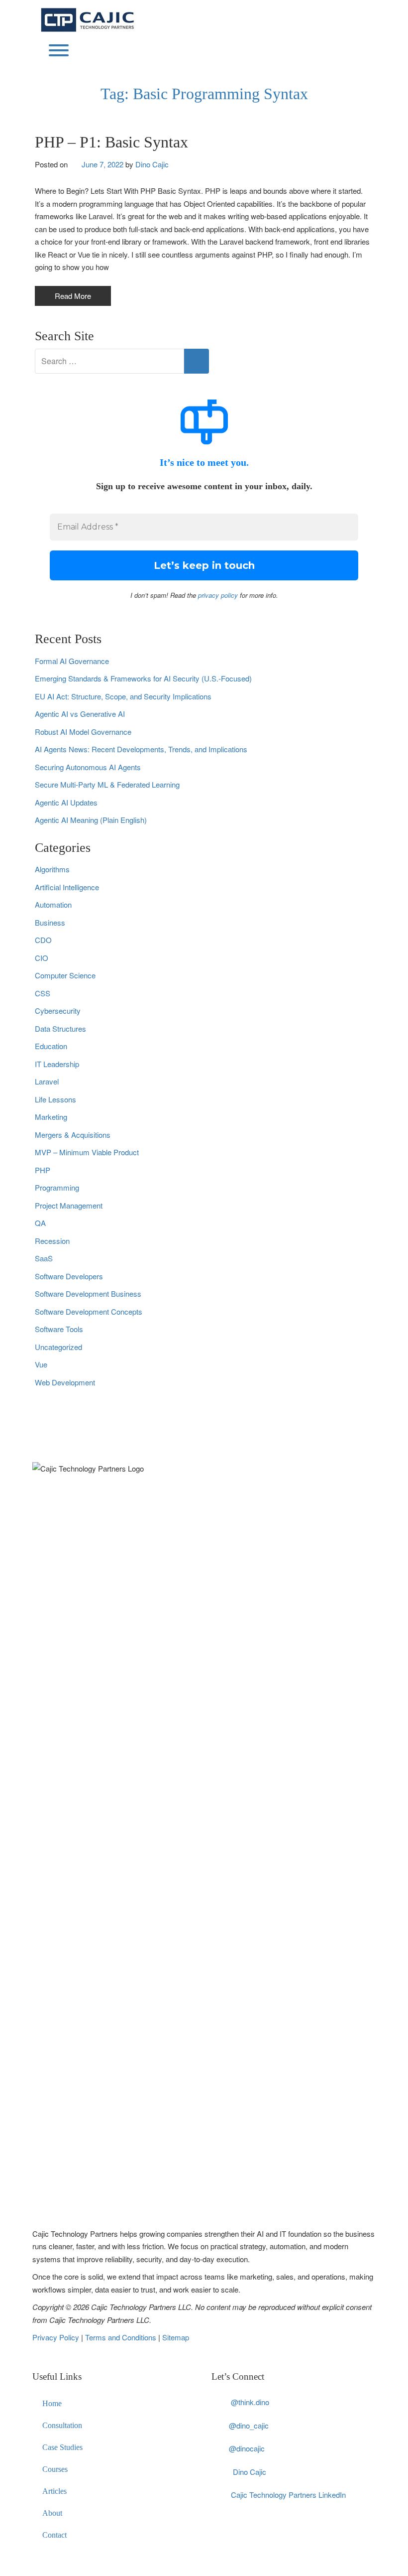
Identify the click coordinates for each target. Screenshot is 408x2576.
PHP (43, 1170)
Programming (57, 1187)
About (52, 2513)
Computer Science (65, 975)
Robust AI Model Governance (83, 732)
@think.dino (250, 2402)
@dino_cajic (249, 2425)
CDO (43, 940)
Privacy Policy (57, 2337)
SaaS (44, 1258)
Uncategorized (58, 1347)
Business (50, 922)
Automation (53, 904)
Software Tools (59, 1329)
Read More (73, 296)
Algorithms (52, 869)
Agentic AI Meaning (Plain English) (91, 820)
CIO (42, 958)
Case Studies (62, 2447)
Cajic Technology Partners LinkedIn (288, 2495)
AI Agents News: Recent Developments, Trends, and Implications (141, 749)
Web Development (65, 1382)
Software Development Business (88, 1293)
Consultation (62, 2425)
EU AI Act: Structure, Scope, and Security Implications (123, 696)
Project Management (69, 1205)
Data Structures (60, 1028)
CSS (43, 993)
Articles (54, 2491)
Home (52, 2403)
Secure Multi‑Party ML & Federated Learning (107, 784)
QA (40, 1223)
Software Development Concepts (89, 1311)
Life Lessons (55, 1099)
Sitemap (176, 2337)
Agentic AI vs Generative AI (80, 714)
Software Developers (69, 1276)
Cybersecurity (58, 1011)
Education (51, 1046)
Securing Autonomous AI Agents (88, 767)
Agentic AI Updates (66, 802)
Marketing (51, 1117)
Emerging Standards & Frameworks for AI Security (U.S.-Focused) (143, 678)
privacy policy (218, 595)
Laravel (47, 1081)
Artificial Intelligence (67, 887)
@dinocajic (247, 2448)
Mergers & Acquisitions (73, 1135)
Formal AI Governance (72, 661)
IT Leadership (57, 1064)
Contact (54, 2535)
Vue (41, 1364)
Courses (55, 2469)
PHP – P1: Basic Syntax (111, 142)
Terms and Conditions (122, 2337)
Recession (52, 1241)
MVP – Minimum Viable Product (87, 1152)
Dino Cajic (152, 164)
